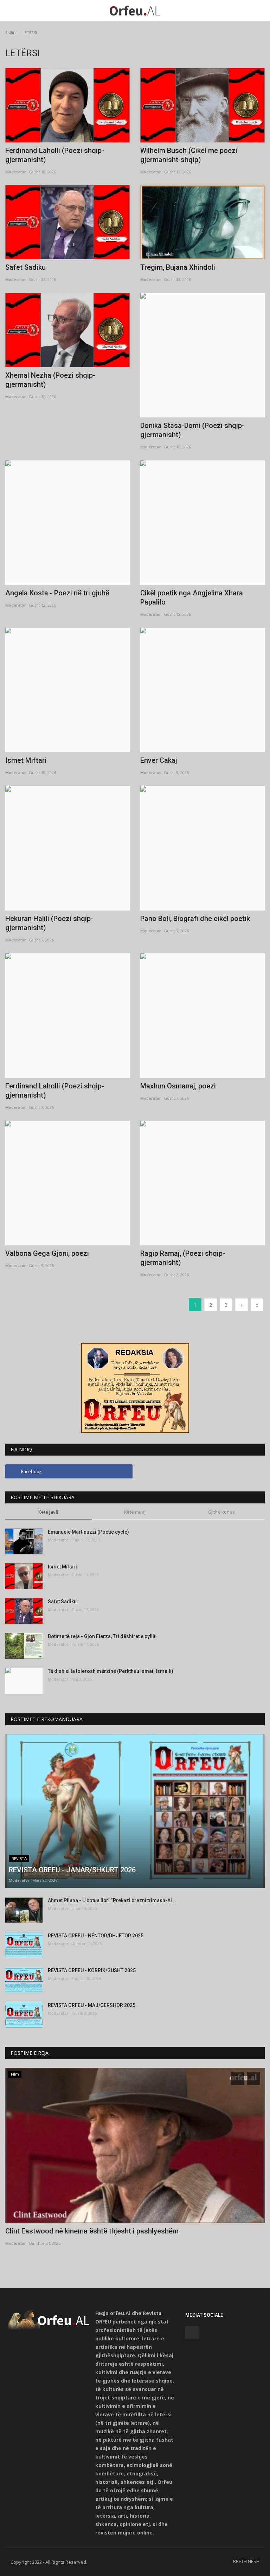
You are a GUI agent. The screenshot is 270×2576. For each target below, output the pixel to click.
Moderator (16, 172)
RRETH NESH (246, 2561)
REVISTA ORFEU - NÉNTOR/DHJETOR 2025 (96, 1936)
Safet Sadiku (25, 267)
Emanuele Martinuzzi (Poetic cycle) (88, 1532)
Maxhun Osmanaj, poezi (178, 1086)
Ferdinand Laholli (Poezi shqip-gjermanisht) (55, 155)
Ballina (11, 33)
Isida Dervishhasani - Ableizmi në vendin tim (75, 2231)
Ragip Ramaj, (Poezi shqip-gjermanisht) (183, 1258)
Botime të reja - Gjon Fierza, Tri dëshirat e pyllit (102, 1636)
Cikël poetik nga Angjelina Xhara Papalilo (192, 597)
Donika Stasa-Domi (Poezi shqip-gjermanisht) (192, 430)
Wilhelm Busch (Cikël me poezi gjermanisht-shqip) (189, 155)
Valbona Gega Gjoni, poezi (47, 1253)
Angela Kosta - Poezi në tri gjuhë (57, 593)
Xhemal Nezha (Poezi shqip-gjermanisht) (50, 380)
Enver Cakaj (159, 760)
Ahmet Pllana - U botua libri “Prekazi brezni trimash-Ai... (112, 1900)
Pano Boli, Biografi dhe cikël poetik (195, 919)
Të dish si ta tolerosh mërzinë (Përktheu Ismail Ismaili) (111, 1671)
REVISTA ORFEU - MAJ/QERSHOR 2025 (92, 2005)
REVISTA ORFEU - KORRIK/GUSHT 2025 (92, 1970)
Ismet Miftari (26, 760)
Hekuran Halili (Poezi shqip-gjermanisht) (49, 923)
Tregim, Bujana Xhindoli (178, 267)
